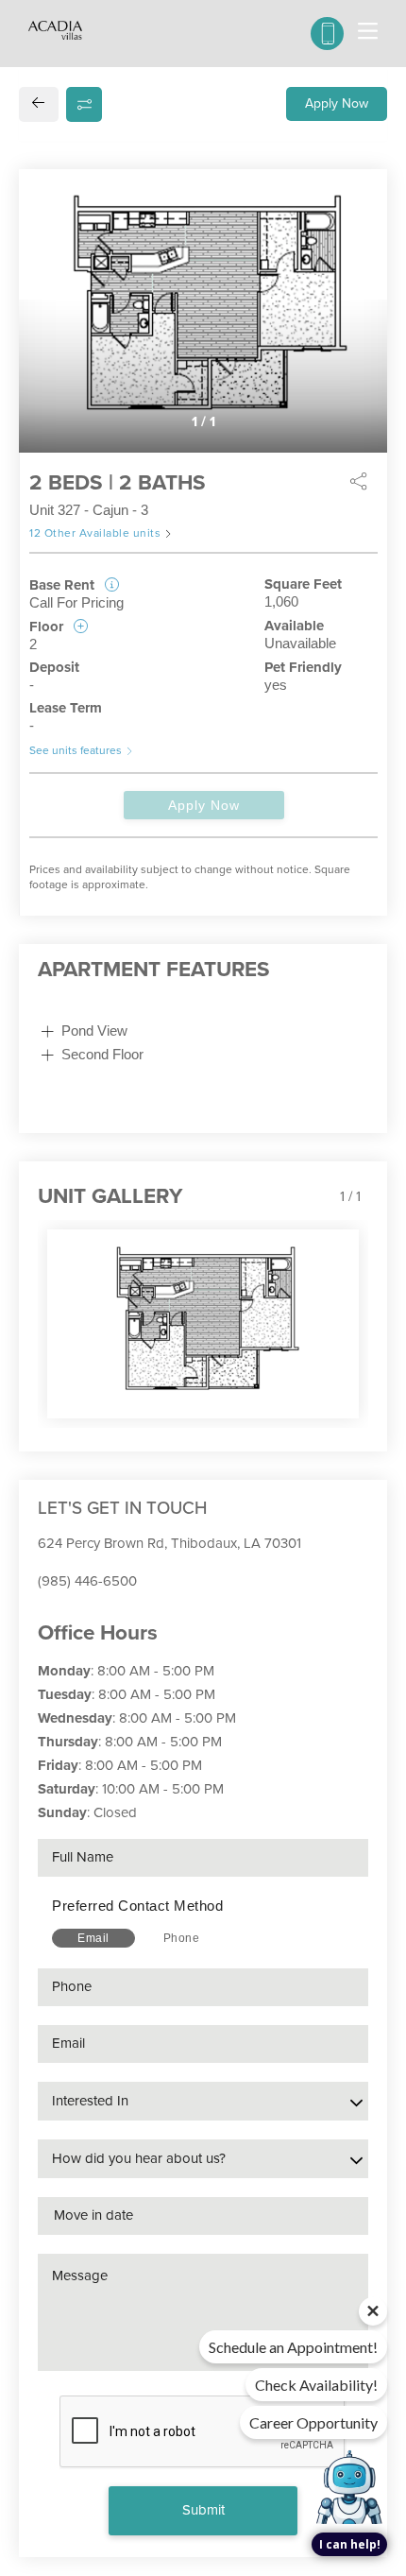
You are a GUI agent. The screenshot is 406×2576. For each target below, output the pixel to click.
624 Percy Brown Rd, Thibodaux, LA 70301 (169, 1543)
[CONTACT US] (327, 34)
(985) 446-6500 (87, 1581)
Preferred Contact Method (137, 1906)
